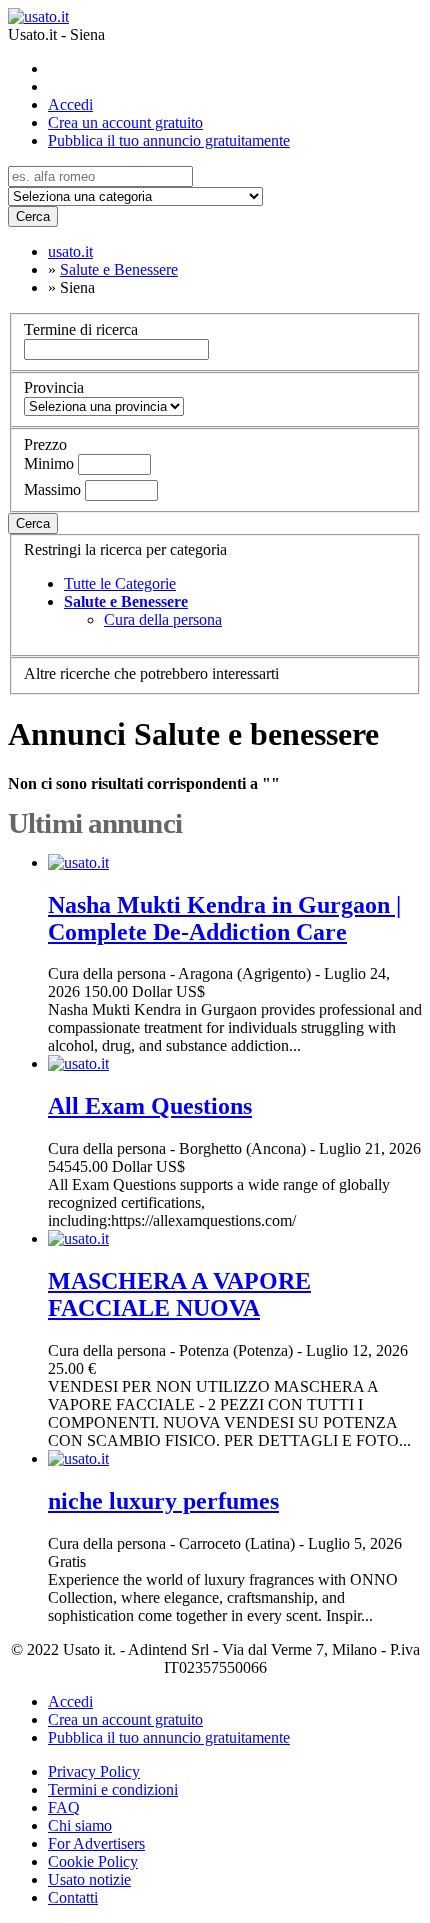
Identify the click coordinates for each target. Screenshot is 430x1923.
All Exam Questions (150, 1106)
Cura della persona (163, 619)
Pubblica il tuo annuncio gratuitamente (169, 140)
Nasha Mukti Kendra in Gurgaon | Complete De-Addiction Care (224, 918)
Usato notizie (89, 1879)
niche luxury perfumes (163, 1501)
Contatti (73, 1897)
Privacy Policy (94, 1771)
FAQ (64, 1807)
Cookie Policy (93, 1861)
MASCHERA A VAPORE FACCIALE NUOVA (179, 1294)
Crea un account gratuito (125, 122)
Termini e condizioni (113, 1789)
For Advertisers (96, 1843)
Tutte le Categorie (120, 583)
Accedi (70, 104)
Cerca (33, 216)
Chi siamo (80, 1825)
